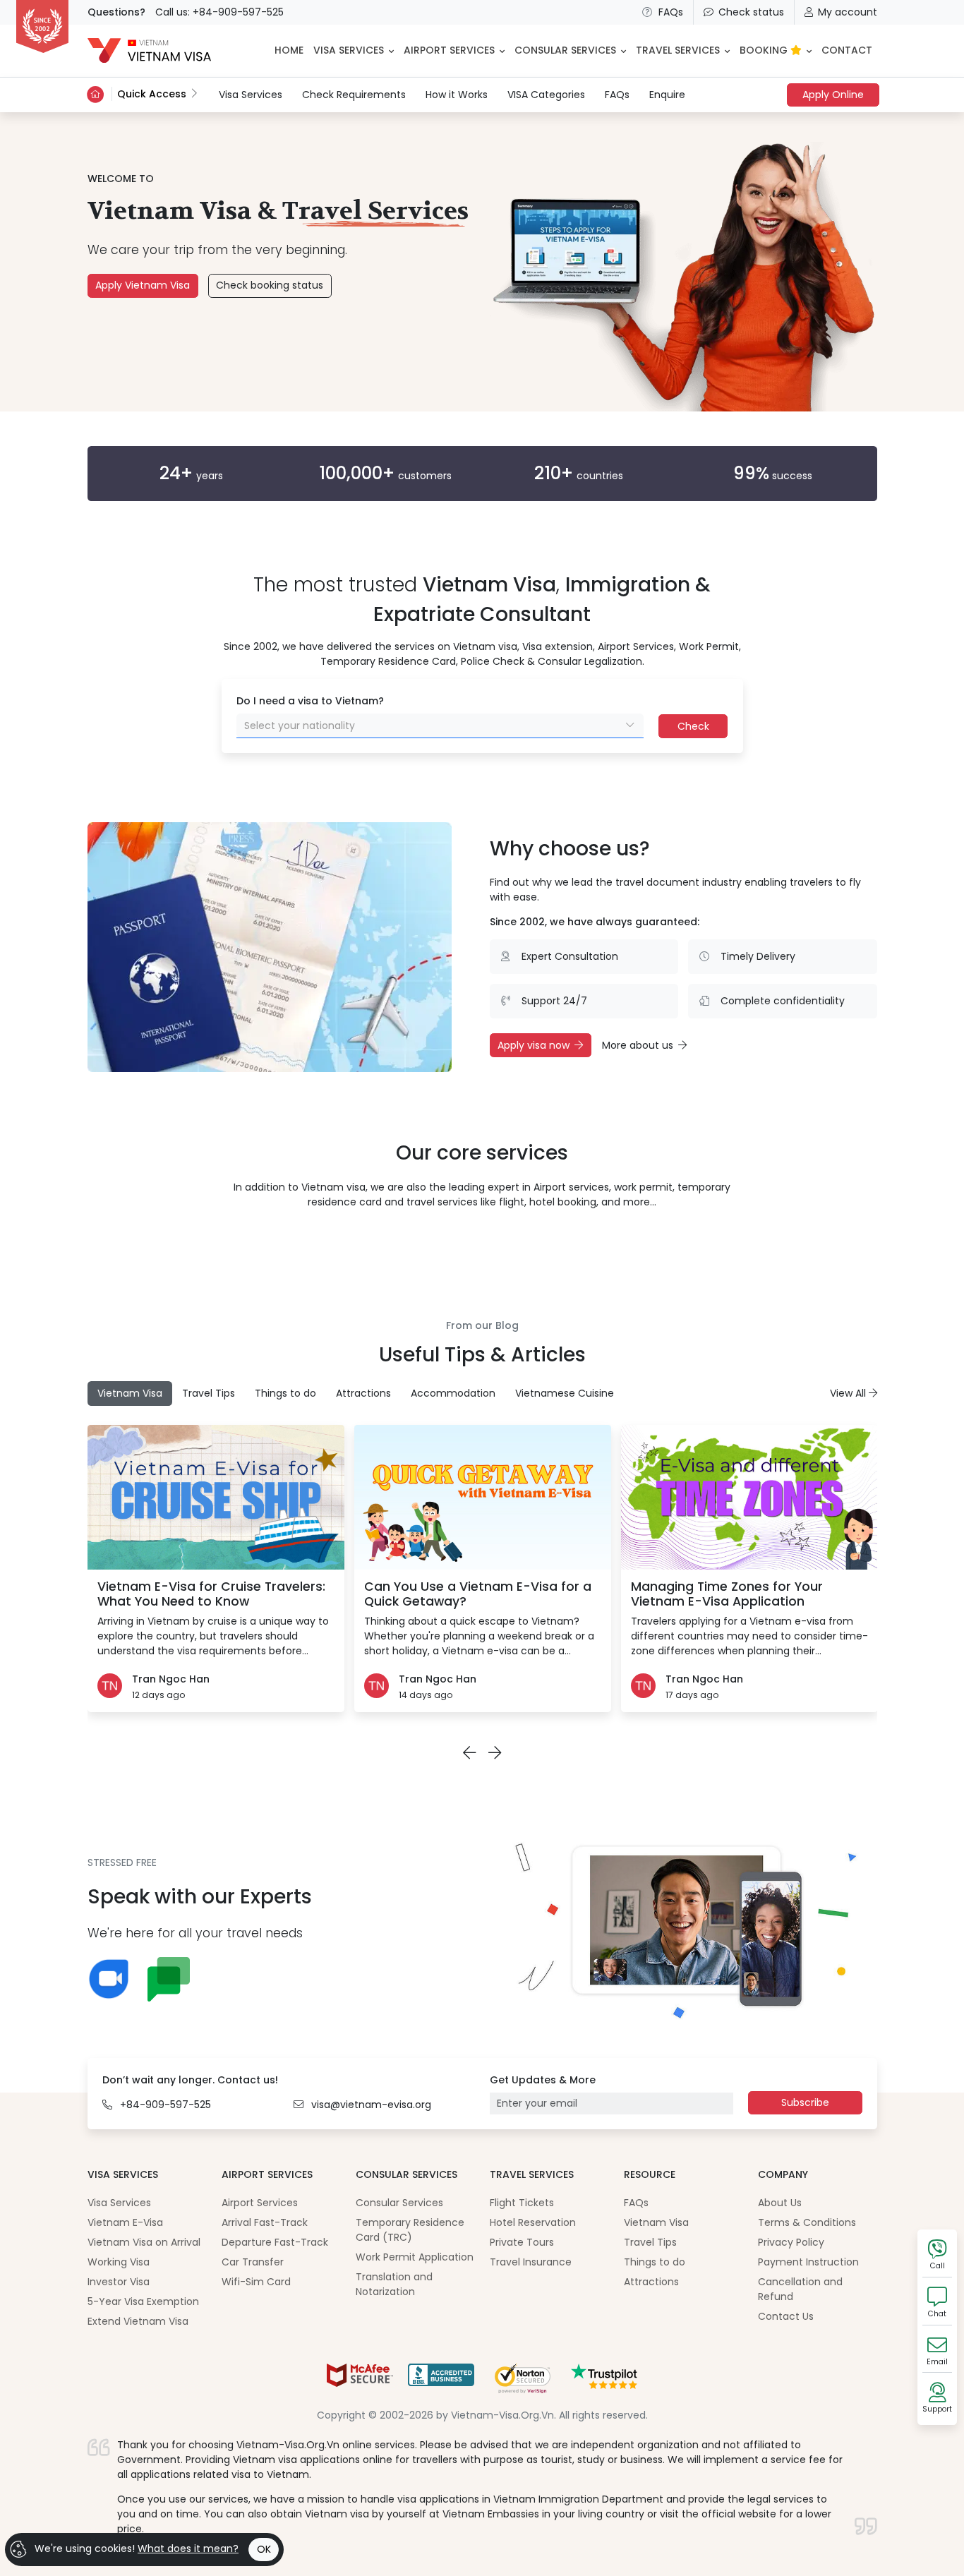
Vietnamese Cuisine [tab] (565, 1393)
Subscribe (805, 2102)
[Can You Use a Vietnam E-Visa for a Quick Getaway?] (483, 1497)
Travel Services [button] (678, 50)
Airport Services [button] (449, 50)
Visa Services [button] (349, 50)
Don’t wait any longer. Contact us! (190, 2080)
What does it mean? (188, 2548)
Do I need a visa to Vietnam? (310, 701)
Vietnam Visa (656, 2222)
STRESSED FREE (122, 1862)
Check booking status (270, 285)
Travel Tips (650, 2242)
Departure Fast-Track (275, 2242)
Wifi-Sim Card (256, 2282)
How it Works (457, 95)
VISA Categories (546, 95)
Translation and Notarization (394, 2284)
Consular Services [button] (565, 50)
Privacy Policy (791, 2242)
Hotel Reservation (533, 2222)
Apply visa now (534, 1045)
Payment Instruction (808, 2262)
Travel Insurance (531, 2262)
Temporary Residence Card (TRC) (410, 2230)
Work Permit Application (415, 2257)
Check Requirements (354, 95)
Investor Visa (119, 2282)
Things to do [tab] (285, 1393)
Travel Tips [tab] (209, 1393)
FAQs (671, 12)
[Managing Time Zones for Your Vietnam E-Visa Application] (749, 1497)
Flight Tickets (522, 2203)
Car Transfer (253, 2262)
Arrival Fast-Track (265, 2222)
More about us (638, 1045)
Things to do (655, 2262)
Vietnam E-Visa (125, 2222)
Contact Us (786, 2316)
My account (848, 12)
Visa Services (251, 94)
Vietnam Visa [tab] (130, 1393)
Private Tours (522, 2242)
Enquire (667, 95)
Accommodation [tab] (453, 1393)
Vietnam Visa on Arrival (144, 2242)
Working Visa (119, 2262)
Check (693, 726)
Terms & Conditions (807, 2222)
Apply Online (833, 95)
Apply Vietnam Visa (143, 285)
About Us (780, 2203)
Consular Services (399, 2203)
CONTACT (847, 50)
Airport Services (260, 2203)
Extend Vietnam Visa (138, 2321)
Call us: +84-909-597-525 (219, 12)
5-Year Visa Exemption (143, 2301)
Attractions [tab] (363, 1393)
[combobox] (440, 726)
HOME (289, 50)
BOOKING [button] (765, 50)
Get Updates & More (543, 2080)
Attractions (651, 2282)
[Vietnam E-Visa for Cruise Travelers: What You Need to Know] (216, 1497)
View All (849, 1393)
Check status (751, 12)
